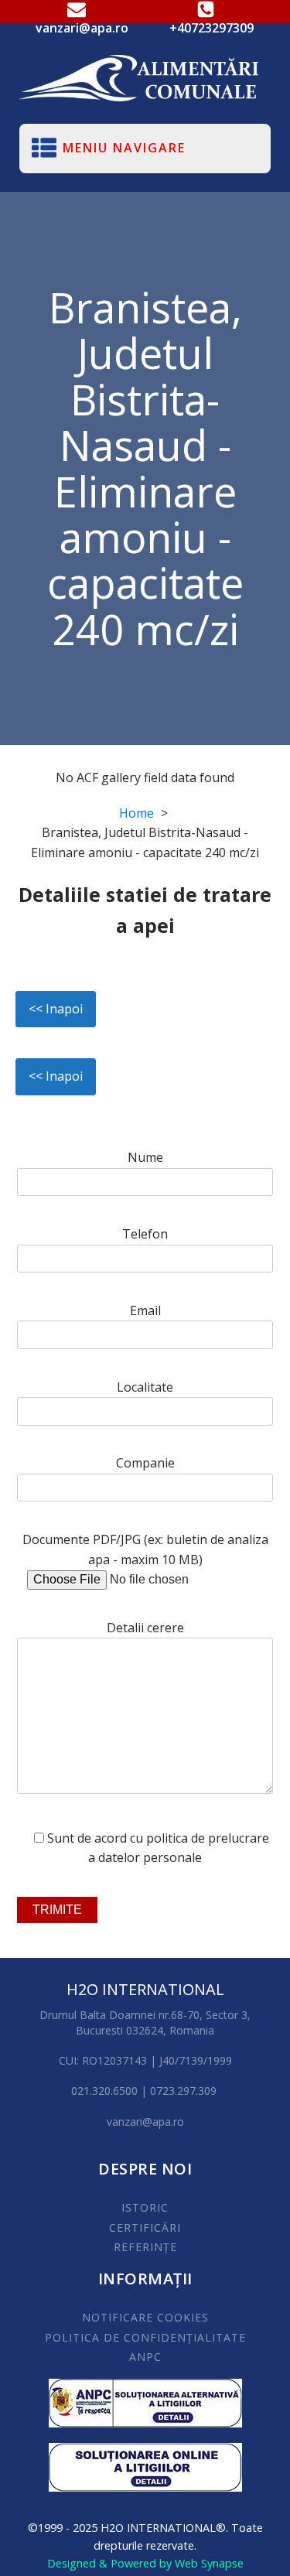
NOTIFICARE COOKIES (145, 2317)
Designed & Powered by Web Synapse (145, 2563)
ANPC (145, 2357)
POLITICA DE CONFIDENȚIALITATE (145, 2337)
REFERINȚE (145, 2247)
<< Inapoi (56, 1009)
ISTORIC (145, 2207)
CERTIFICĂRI (145, 2228)
